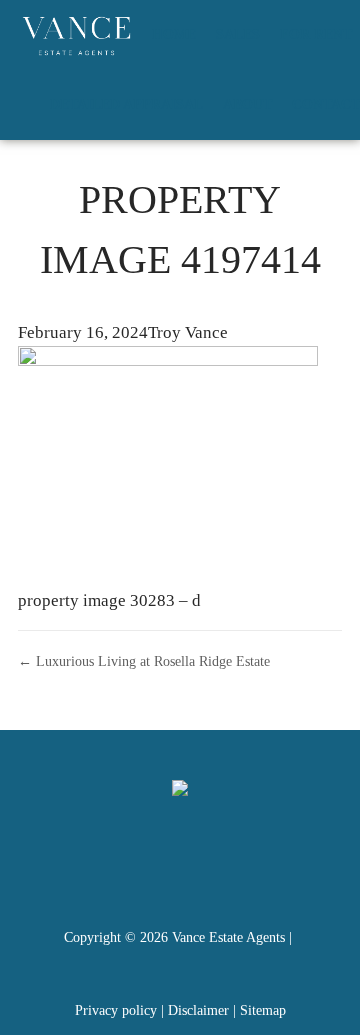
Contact (326, 104)
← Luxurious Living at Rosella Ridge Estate (144, 661)
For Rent (316, 34)
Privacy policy (116, 1010)
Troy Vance (188, 332)
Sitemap (263, 1010)
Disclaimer (198, 1010)
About (247, 104)
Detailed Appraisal (126, 104)
